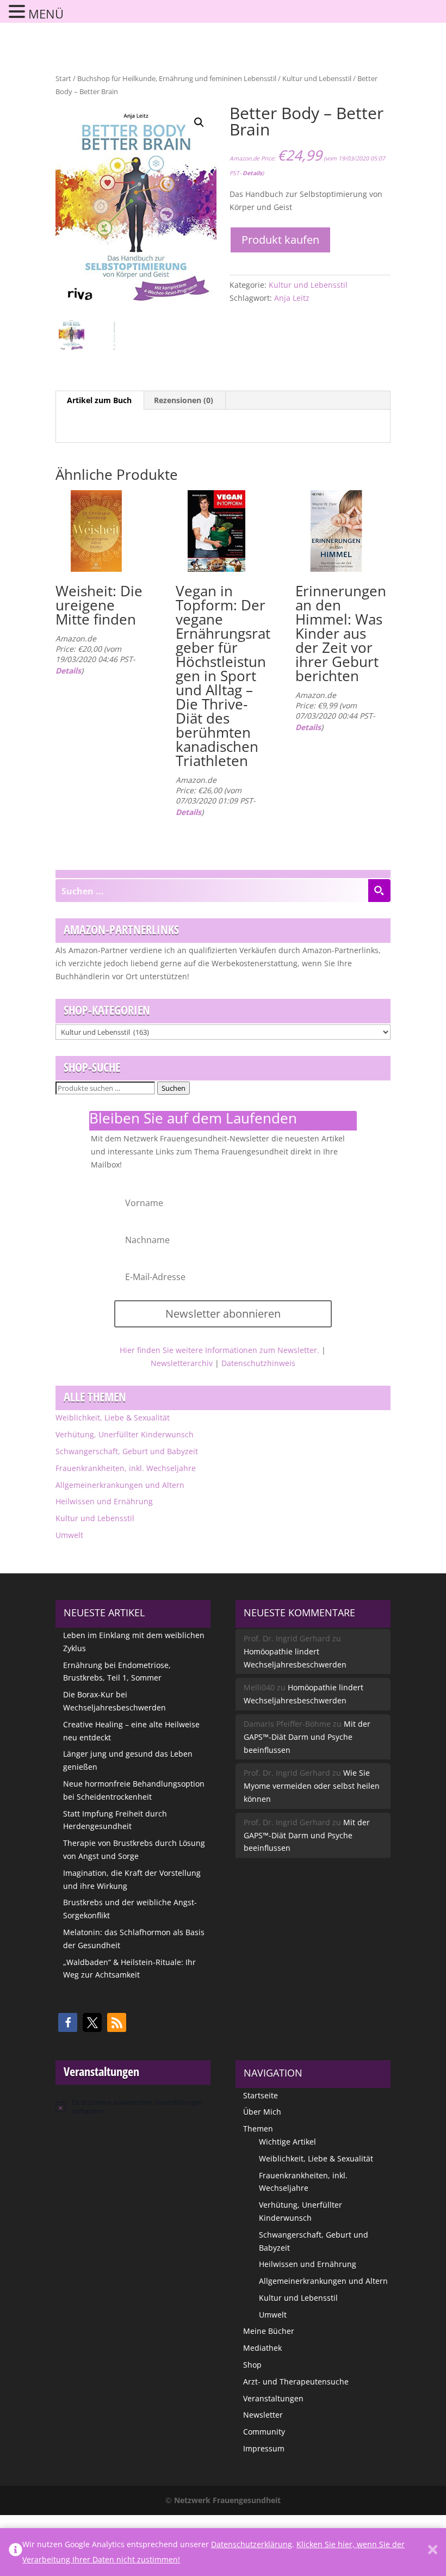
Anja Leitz (292, 298)
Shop (252, 2365)
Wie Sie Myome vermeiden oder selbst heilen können (312, 1786)
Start (63, 78)
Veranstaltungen (273, 2398)
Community (264, 2432)
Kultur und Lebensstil (317, 78)
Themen (258, 2129)
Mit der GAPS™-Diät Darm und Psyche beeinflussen (307, 1737)
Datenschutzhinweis (258, 1363)
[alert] (133, 2107)
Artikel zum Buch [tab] (99, 400)
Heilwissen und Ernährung (104, 1501)
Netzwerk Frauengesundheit (227, 2500)
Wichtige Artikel (287, 2142)
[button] (199, 122)
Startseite (261, 2095)
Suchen (174, 1088)
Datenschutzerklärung (252, 2544)
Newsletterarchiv (182, 1363)
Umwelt (69, 1535)
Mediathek (262, 2348)
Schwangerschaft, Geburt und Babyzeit (127, 1451)
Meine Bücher (269, 2331)
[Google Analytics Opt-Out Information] (16, 2552)
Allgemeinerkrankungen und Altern (120, 1485)
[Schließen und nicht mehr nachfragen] (433, 2552)
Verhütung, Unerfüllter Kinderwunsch (125, 1434)
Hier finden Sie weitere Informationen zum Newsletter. (219, 1350)
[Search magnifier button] (379, 891)
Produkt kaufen (280, 240)
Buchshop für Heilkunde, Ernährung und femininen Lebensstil (177, 78)
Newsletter (263, 2415)
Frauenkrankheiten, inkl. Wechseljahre (126, 1468)
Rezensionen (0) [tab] (184, 400)
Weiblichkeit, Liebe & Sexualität (113, 1417)
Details (252, 173)
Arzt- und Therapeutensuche (296, 2382)
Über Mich (262, 2112)
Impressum (264, 2448)
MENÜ (46, 14)
